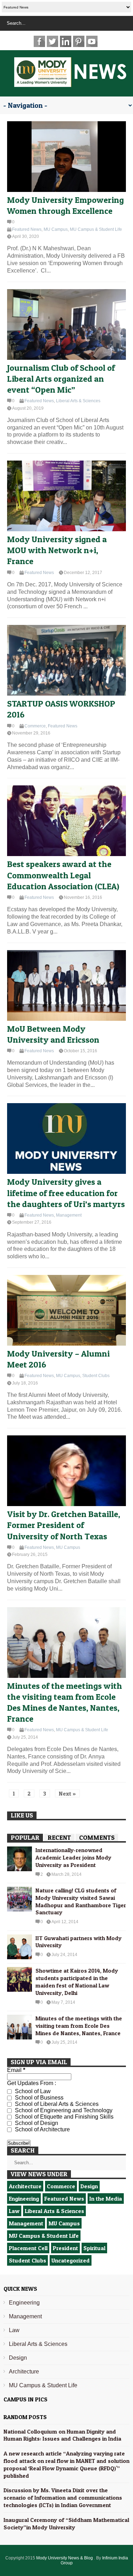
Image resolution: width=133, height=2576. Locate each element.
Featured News (27, 229)
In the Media (106, 2199)
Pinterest (79, 41)
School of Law (32, 2091)
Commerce (35, 726)
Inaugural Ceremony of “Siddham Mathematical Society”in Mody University (66, 2524)
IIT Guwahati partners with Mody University (79, 1942)
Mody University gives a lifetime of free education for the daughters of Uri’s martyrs (66, 1193)
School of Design (36, 2123)
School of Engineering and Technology (63, 2110)
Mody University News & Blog (65, 2558)
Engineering (24, 2199)
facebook (39, 41)
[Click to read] (66, 157)
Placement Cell (28, 2248)
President (65, 2248)
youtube (92, 41)
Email (16, 2070)
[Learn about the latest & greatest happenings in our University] (70, 83)
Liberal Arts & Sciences (78, 401)
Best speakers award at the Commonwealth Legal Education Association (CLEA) (63, 875)
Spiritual (94, 2248)
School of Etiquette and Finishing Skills (63, 2117)
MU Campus (56, 229)
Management (69, 1215)
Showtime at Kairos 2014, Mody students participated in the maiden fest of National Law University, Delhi (77, 1981)
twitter (52, 41)
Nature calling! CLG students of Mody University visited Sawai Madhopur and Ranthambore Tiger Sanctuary (81, 1901)
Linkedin (66, 41)
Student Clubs (96, 1376)
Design (89, 2186)
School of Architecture (42, 2129)
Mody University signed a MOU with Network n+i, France (57, 550)
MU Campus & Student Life (96, 229)
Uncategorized (71, 2260)
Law (14, 2211)
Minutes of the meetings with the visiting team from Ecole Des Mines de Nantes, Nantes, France (79, 2026)
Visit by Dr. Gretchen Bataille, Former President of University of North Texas (64, 1525)
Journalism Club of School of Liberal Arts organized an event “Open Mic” (61, 379)
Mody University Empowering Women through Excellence (65, 205)
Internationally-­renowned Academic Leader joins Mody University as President (73, 1857)
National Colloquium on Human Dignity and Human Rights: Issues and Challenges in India (62, 2435)
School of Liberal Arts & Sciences (56, 2104)
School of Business (38, 2098)
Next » (67, 1793)
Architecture (25, 2186)
